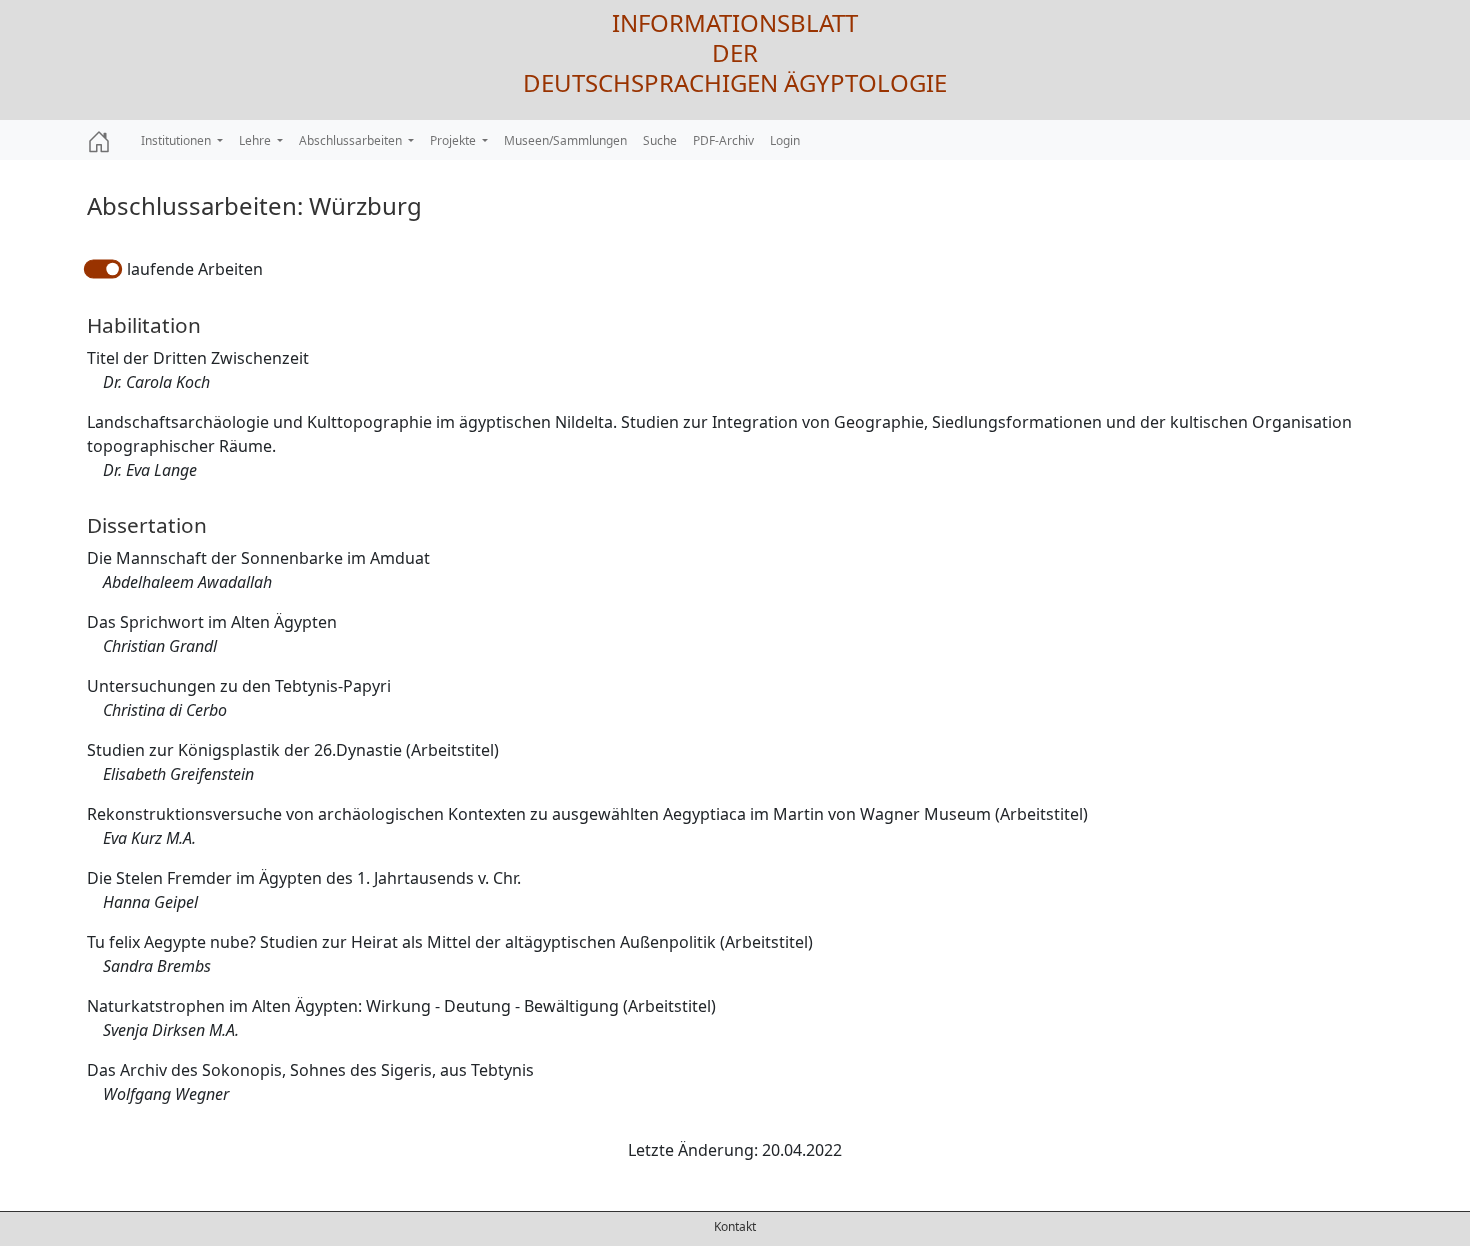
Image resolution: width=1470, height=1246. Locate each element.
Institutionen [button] (177, 140)
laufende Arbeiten (195, 269)
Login (785, 140)
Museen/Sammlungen (565, 140)
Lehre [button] (256, 140)
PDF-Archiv (723, 140)
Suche (660, 140)
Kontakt (735, 1226)
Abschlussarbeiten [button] (352, 140)
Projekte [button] (454, 140)
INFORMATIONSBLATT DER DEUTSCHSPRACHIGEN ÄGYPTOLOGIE (735, 52)
